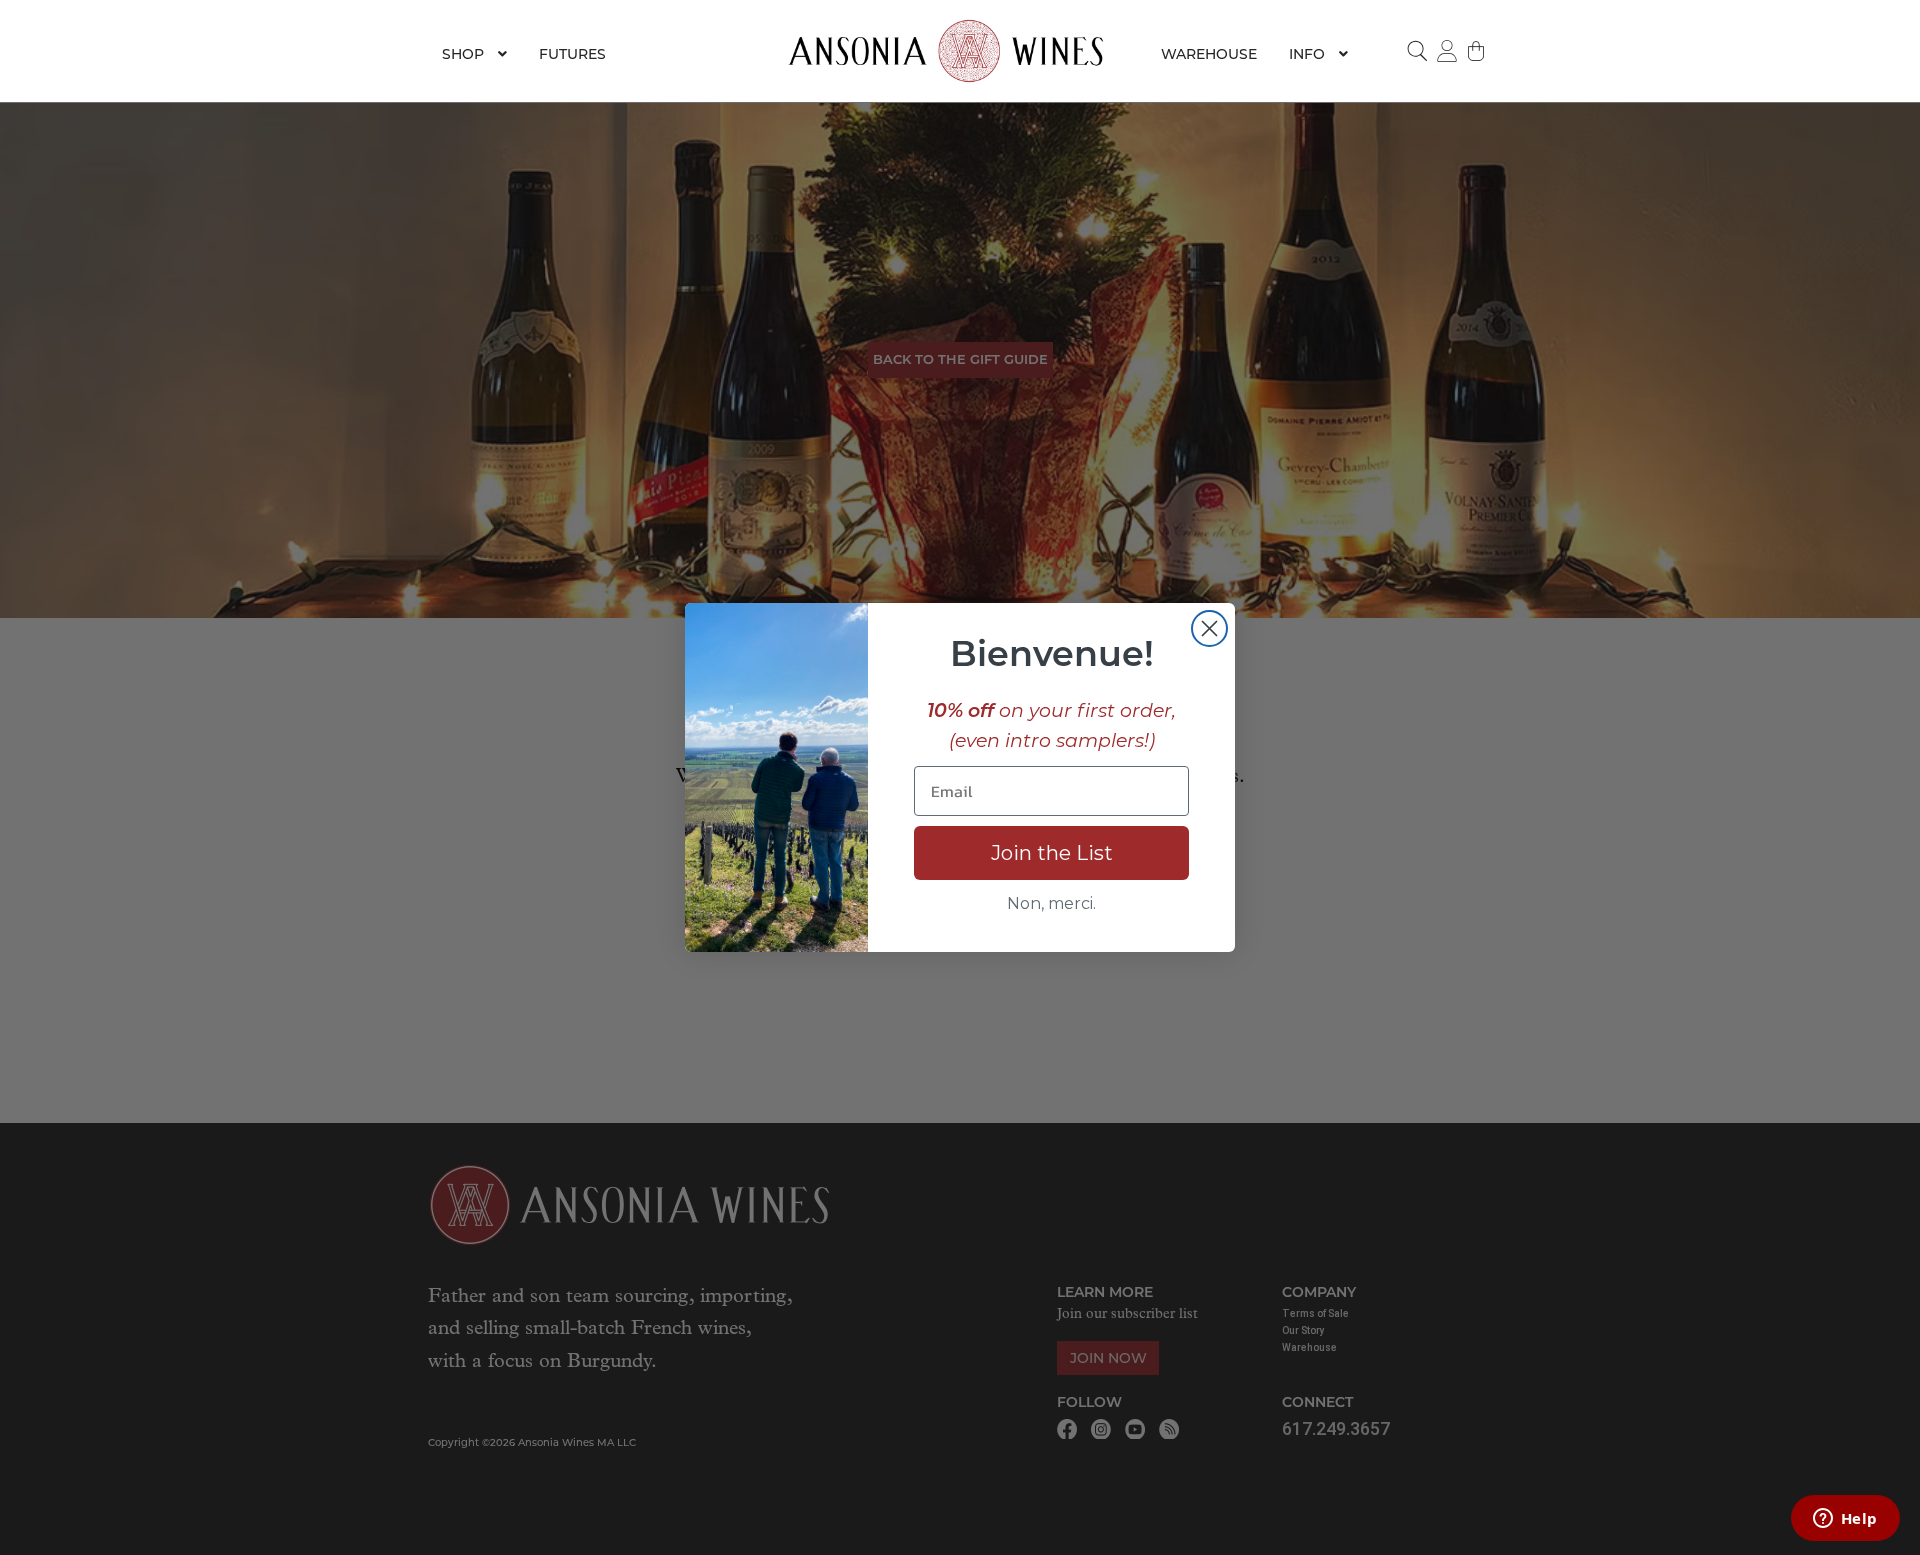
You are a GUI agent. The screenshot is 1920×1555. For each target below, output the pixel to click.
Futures (572, 54)
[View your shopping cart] (1477, 51)
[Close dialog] (1209, 628)
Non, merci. (1051, 903)
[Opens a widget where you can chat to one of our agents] (1845, 1520)
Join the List (1052, 853)
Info (1307, 54)
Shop (463, 54)
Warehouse (1209, 54)
